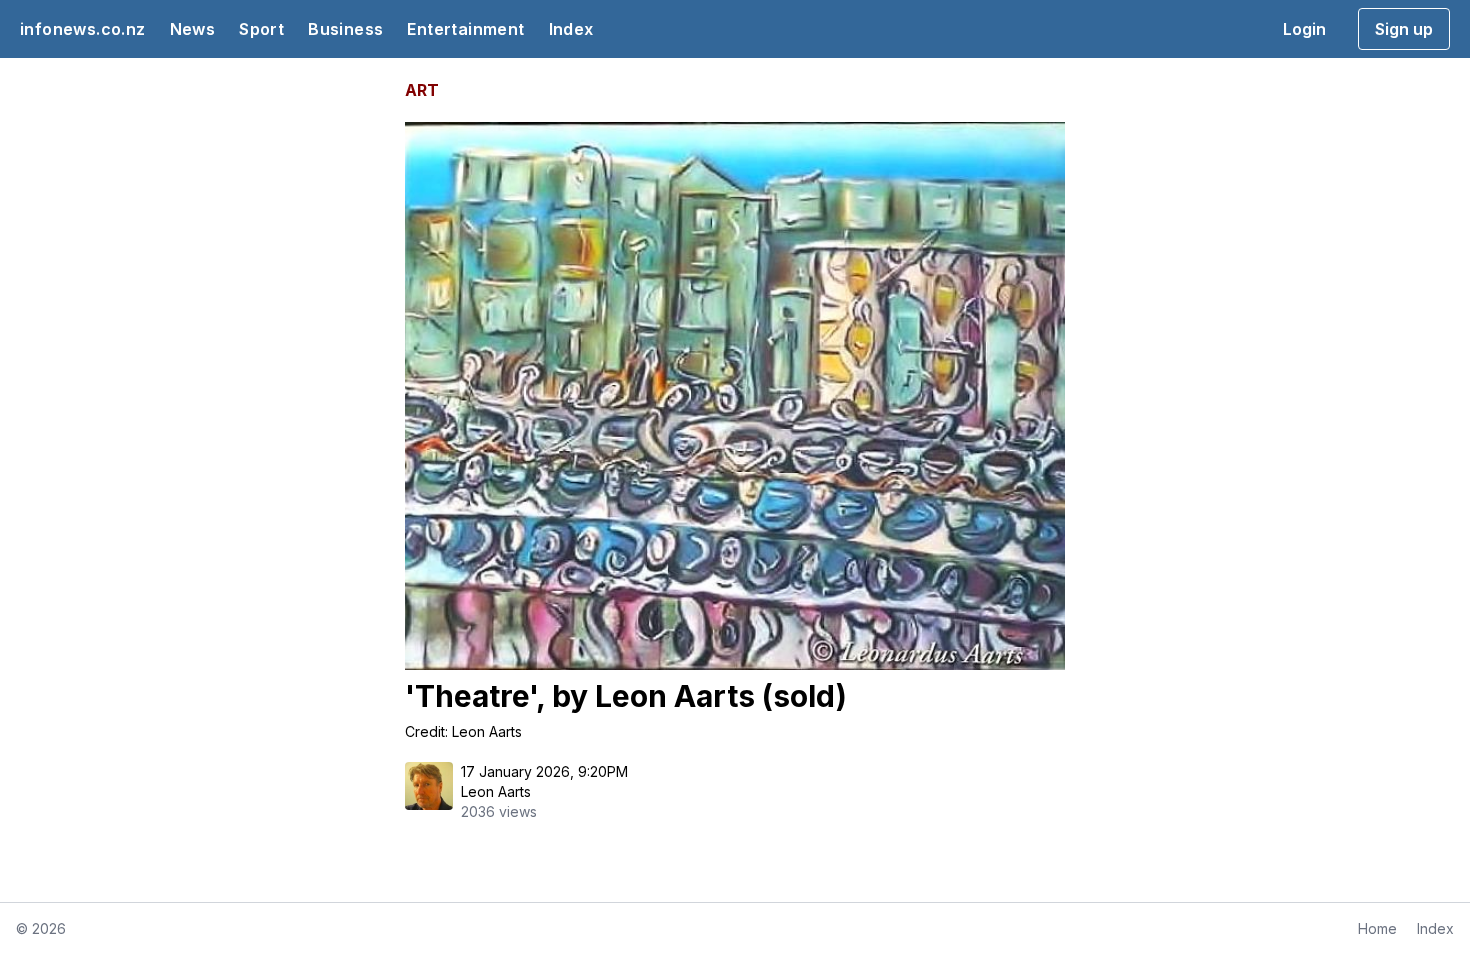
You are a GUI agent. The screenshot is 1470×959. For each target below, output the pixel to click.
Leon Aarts (496, 791)
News (193, 29)
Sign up (1404, 29)
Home (1377, 928)
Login (1304, 29)
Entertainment (465, 29)
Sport (261, 29)
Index (571, 29)
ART (422, 90)
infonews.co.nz (83, 29)
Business (345, 29)
